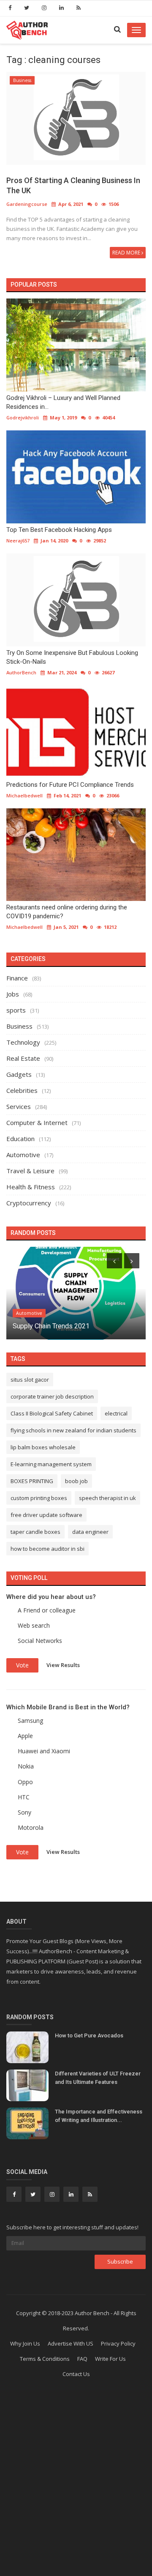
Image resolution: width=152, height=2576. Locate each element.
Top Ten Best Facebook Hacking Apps (59, 530)
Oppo (25, 1782)
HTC (24, 1797)
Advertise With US (71, 2343)
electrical (116, 1413)
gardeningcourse (27, 204)
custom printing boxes (39, 1498)
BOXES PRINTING (32, 1481)
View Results (63, 1664)
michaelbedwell (24, 795)
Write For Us (110, 2359)
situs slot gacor (30, 1380)
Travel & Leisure (30, 1171)
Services (19, 1106)
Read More (127, 253)
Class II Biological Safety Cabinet (52, 1413)
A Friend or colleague (47, 1610)
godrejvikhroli (23, 417)
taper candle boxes (35, 1532)
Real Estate (23, 1058)
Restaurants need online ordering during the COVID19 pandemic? (67, 912)
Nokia (26, 1766)
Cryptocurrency (29, 1203)
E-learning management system (51, 1464)
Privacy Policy (118, 2343)
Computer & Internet (37, 1122)
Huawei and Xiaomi (44, 1751)
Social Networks (40, 1641)
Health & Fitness (31, 1187)
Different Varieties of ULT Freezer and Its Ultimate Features (98, 2078)
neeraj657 (18, 541)
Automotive (23, 1155)
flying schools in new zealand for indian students (73, 1430)
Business (22, 80)
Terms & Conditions (45, 2359)
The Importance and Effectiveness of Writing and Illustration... (99, 2116)
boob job (76, 1481)
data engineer (90, 1532)
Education (20, 1139)
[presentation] (114, 1261)
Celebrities (22, 1090)
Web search (34, 1625)
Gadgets (19, 1074)
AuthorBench (21, 672)
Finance (17, 978)
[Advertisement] (76, 2491)
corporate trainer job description (52, 1396)
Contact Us (76, 2374)
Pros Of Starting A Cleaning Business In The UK (73, 185)
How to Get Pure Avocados (89, 2035)
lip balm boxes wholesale (43, 1447)
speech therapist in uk (107, 1498)
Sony (24, 1812)
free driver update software (46, 1515)
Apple (25, 1736)
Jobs (13, 994)
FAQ (82, 2359)
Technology (23, 1042)
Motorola (31, 1827)
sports (16, 1010)
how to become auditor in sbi (47, 1549)
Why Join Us (25, 2343)
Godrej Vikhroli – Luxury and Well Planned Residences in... (63, 402)
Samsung (30, 1721)
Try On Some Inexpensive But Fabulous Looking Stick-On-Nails (72, 657)
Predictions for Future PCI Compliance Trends (70, 785)
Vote (22, 1665)
